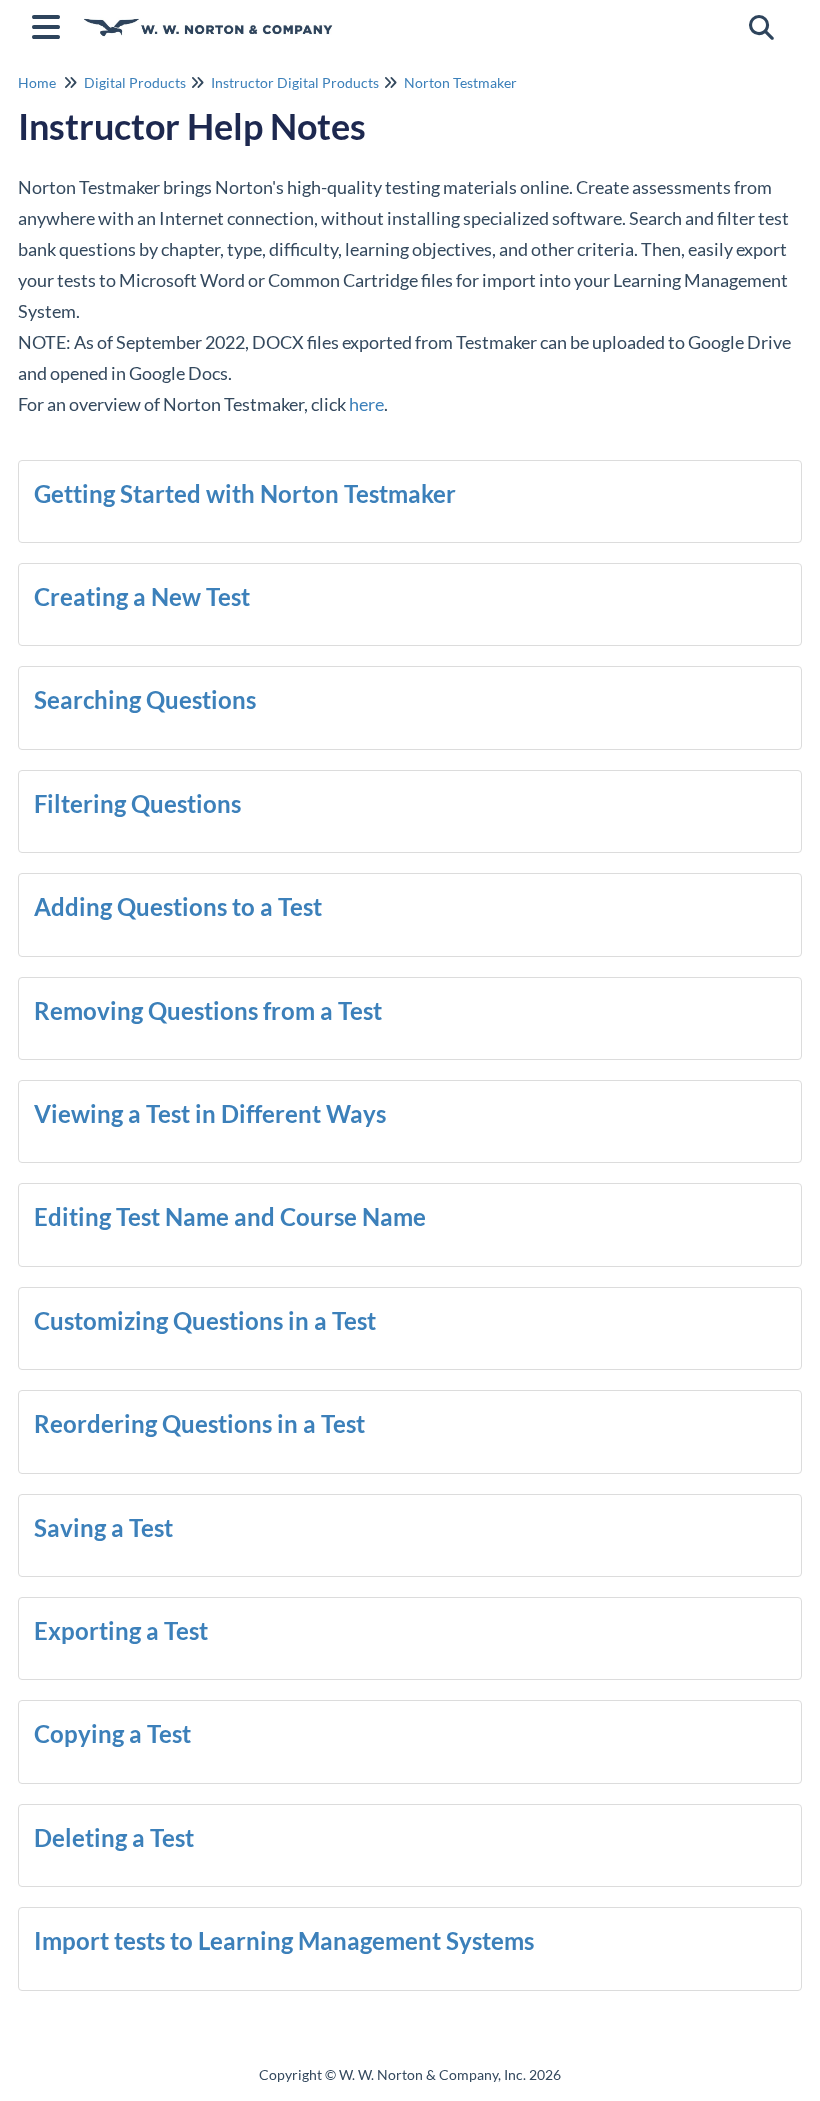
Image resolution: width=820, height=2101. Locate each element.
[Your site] (208, 17)
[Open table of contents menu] (50, 24)
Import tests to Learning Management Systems (284, 1940)
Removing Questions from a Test (208, 1010)
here (366, 404)
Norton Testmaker (460, 82)
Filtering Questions (137, 803)
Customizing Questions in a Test (205, 1320)
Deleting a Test (114, 1837)
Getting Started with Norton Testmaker (245, 493)
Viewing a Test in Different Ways (210, 1113)
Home (37, 82)
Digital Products (135, 82)
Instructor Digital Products (295, 82)
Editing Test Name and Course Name (230, 1216)
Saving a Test (103, 1527)
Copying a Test (112, 1733)
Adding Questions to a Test (178, 906)
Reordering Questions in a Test (199, 1423)
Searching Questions (145, 699)
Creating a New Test (142, 596)
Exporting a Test (121, 1630)
